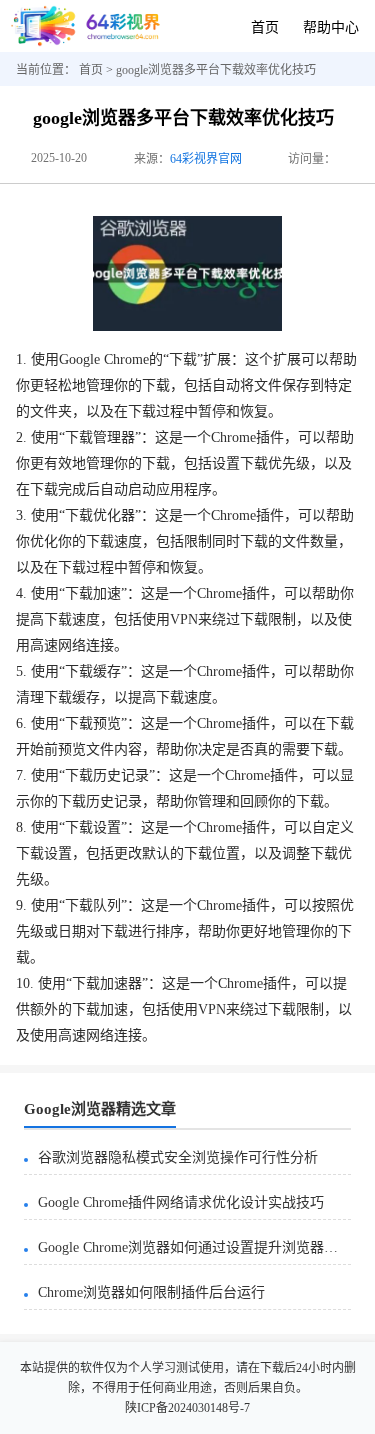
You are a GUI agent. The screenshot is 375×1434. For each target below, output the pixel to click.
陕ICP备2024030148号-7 (187, 1408)
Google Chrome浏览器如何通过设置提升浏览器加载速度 (194, 1247)
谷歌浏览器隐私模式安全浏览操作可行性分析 (178, 1157)
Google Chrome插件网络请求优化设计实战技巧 (181, 1202)
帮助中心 (331, 27)
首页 (265, 27)
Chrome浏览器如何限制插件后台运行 (151, 1292)
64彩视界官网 (206, 159)
